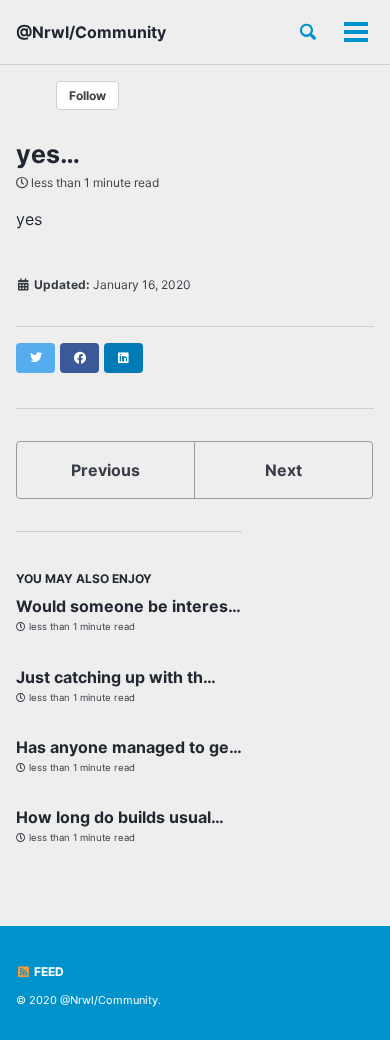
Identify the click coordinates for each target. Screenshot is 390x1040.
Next (283, 470)
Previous (105, 470)
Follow (87, 95)
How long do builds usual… (120, 817)
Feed (47, 971)
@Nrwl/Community (91, 32)
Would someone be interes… (128, 606)
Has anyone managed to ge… (129, 747)
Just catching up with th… (116, 677)
